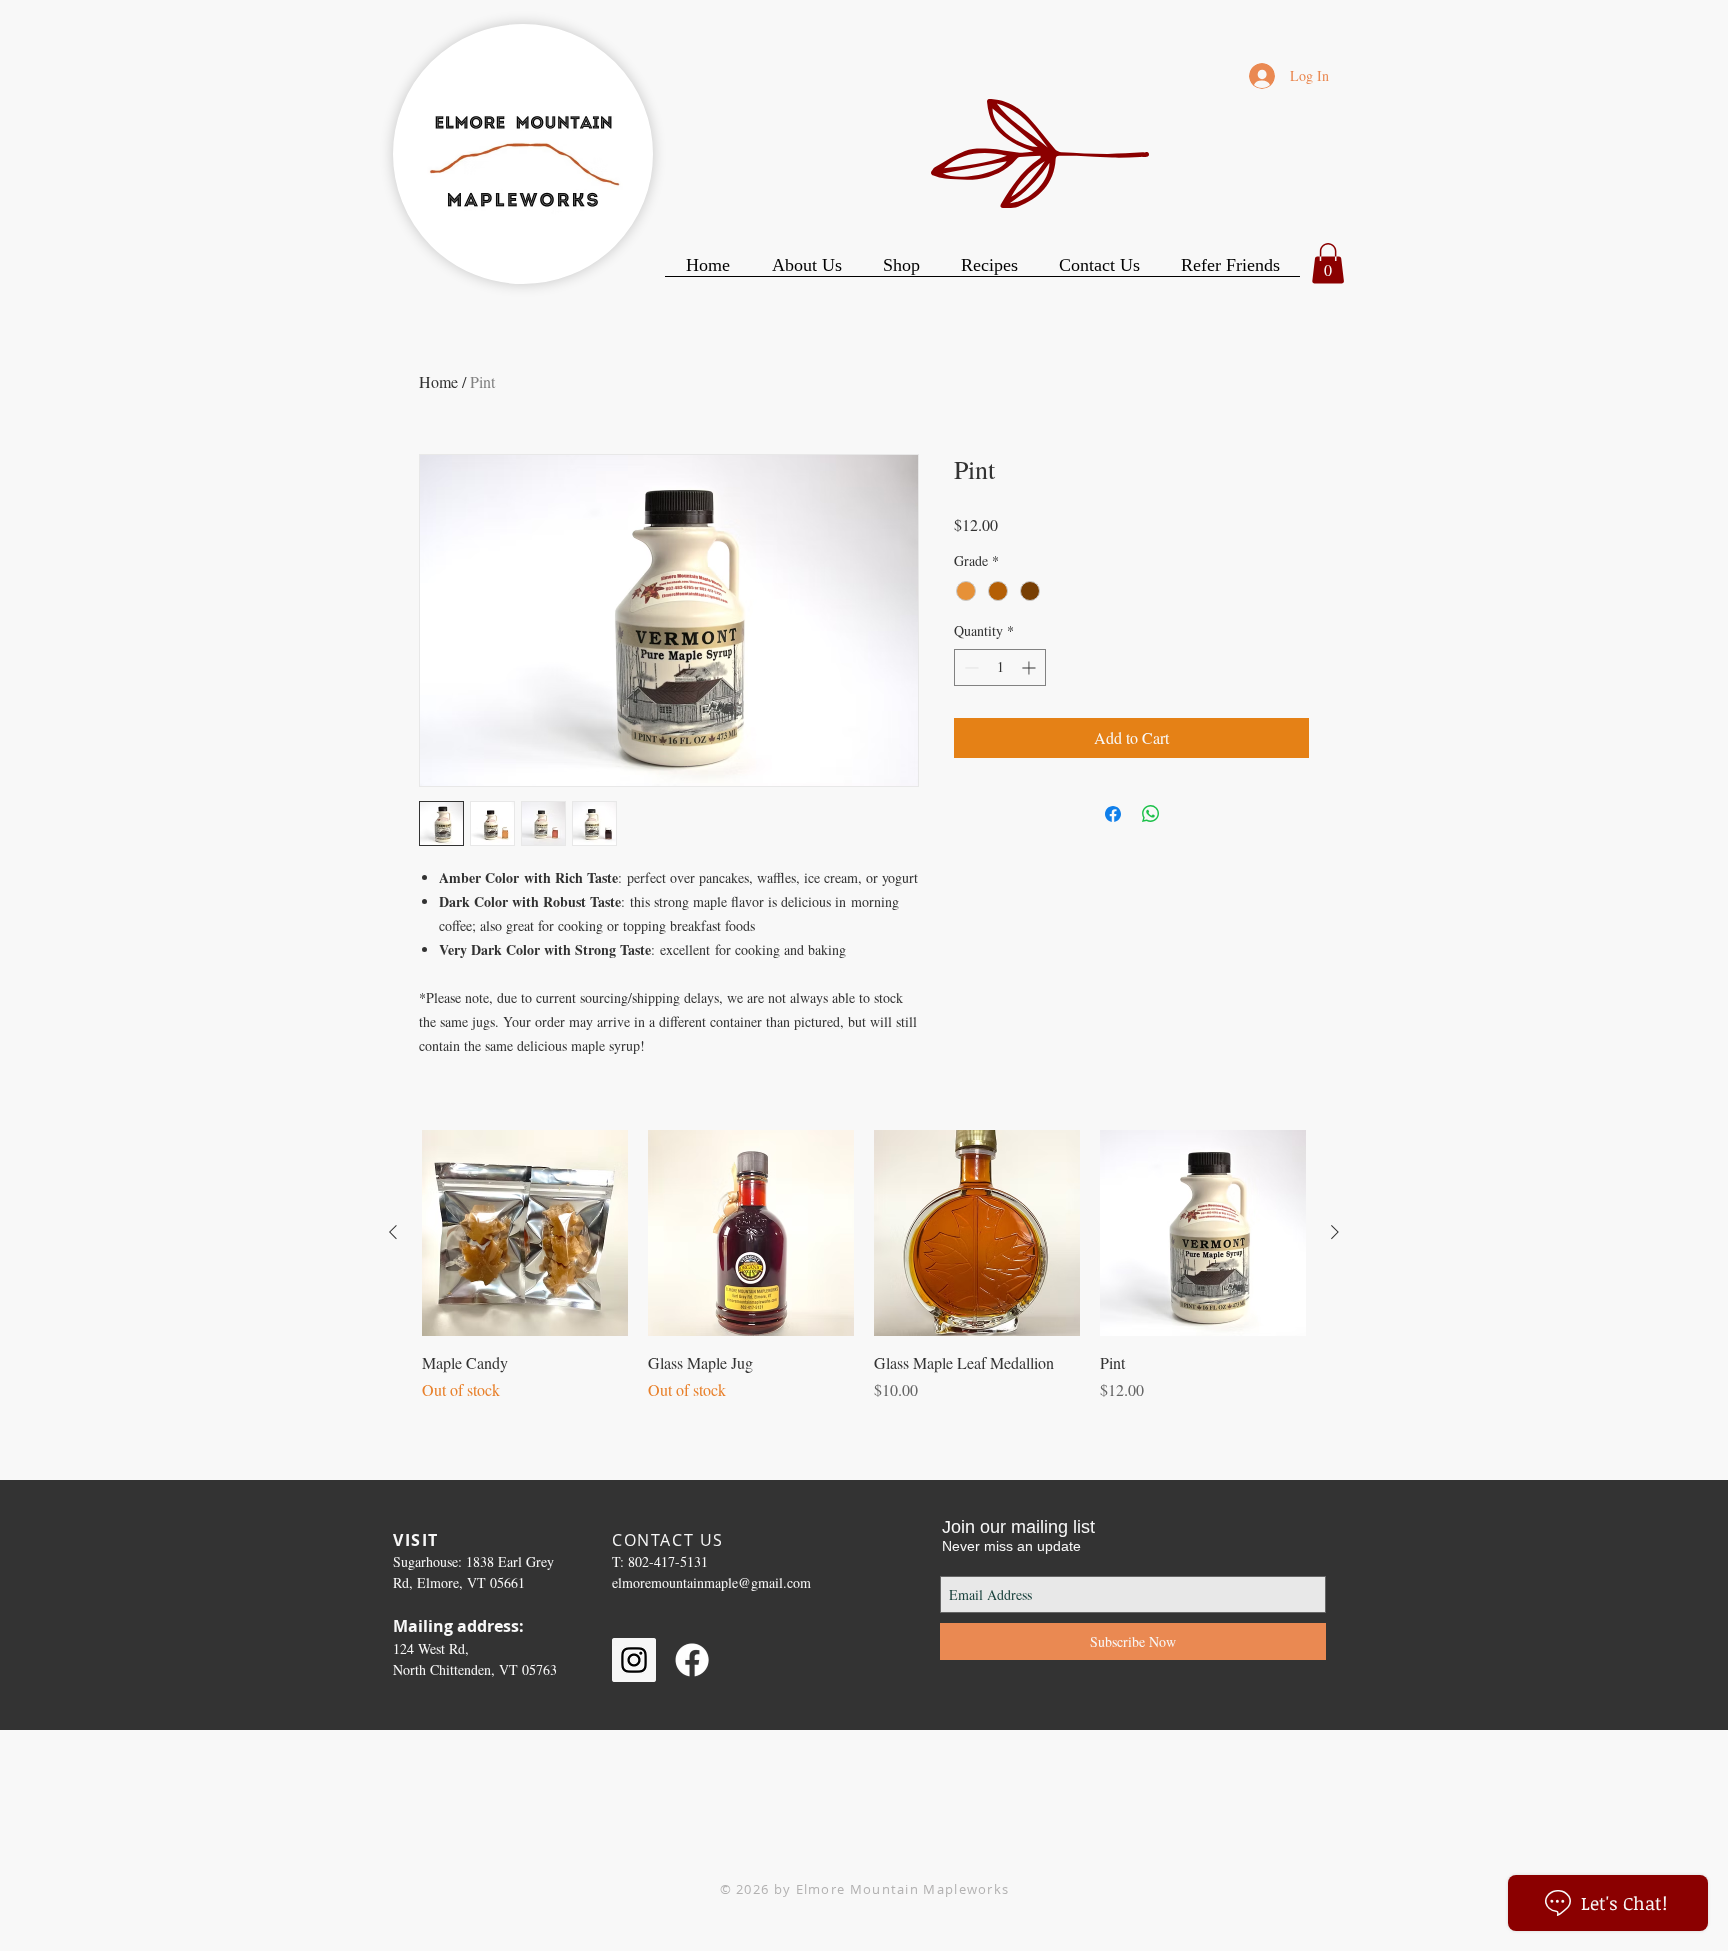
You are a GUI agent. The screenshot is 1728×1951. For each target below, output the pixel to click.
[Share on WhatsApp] (1151, 814)
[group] (864, 1266)
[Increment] (1030, 667)
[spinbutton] (1000, 667)
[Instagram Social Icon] (634, 1660)
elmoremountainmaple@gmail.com (711, 1582)
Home (438, 381)
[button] (1328, 263)
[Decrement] (969, 667)
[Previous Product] (393, 1232)
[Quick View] (525, 1233)
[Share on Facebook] (1113, 814)
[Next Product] (1335, 1232)
